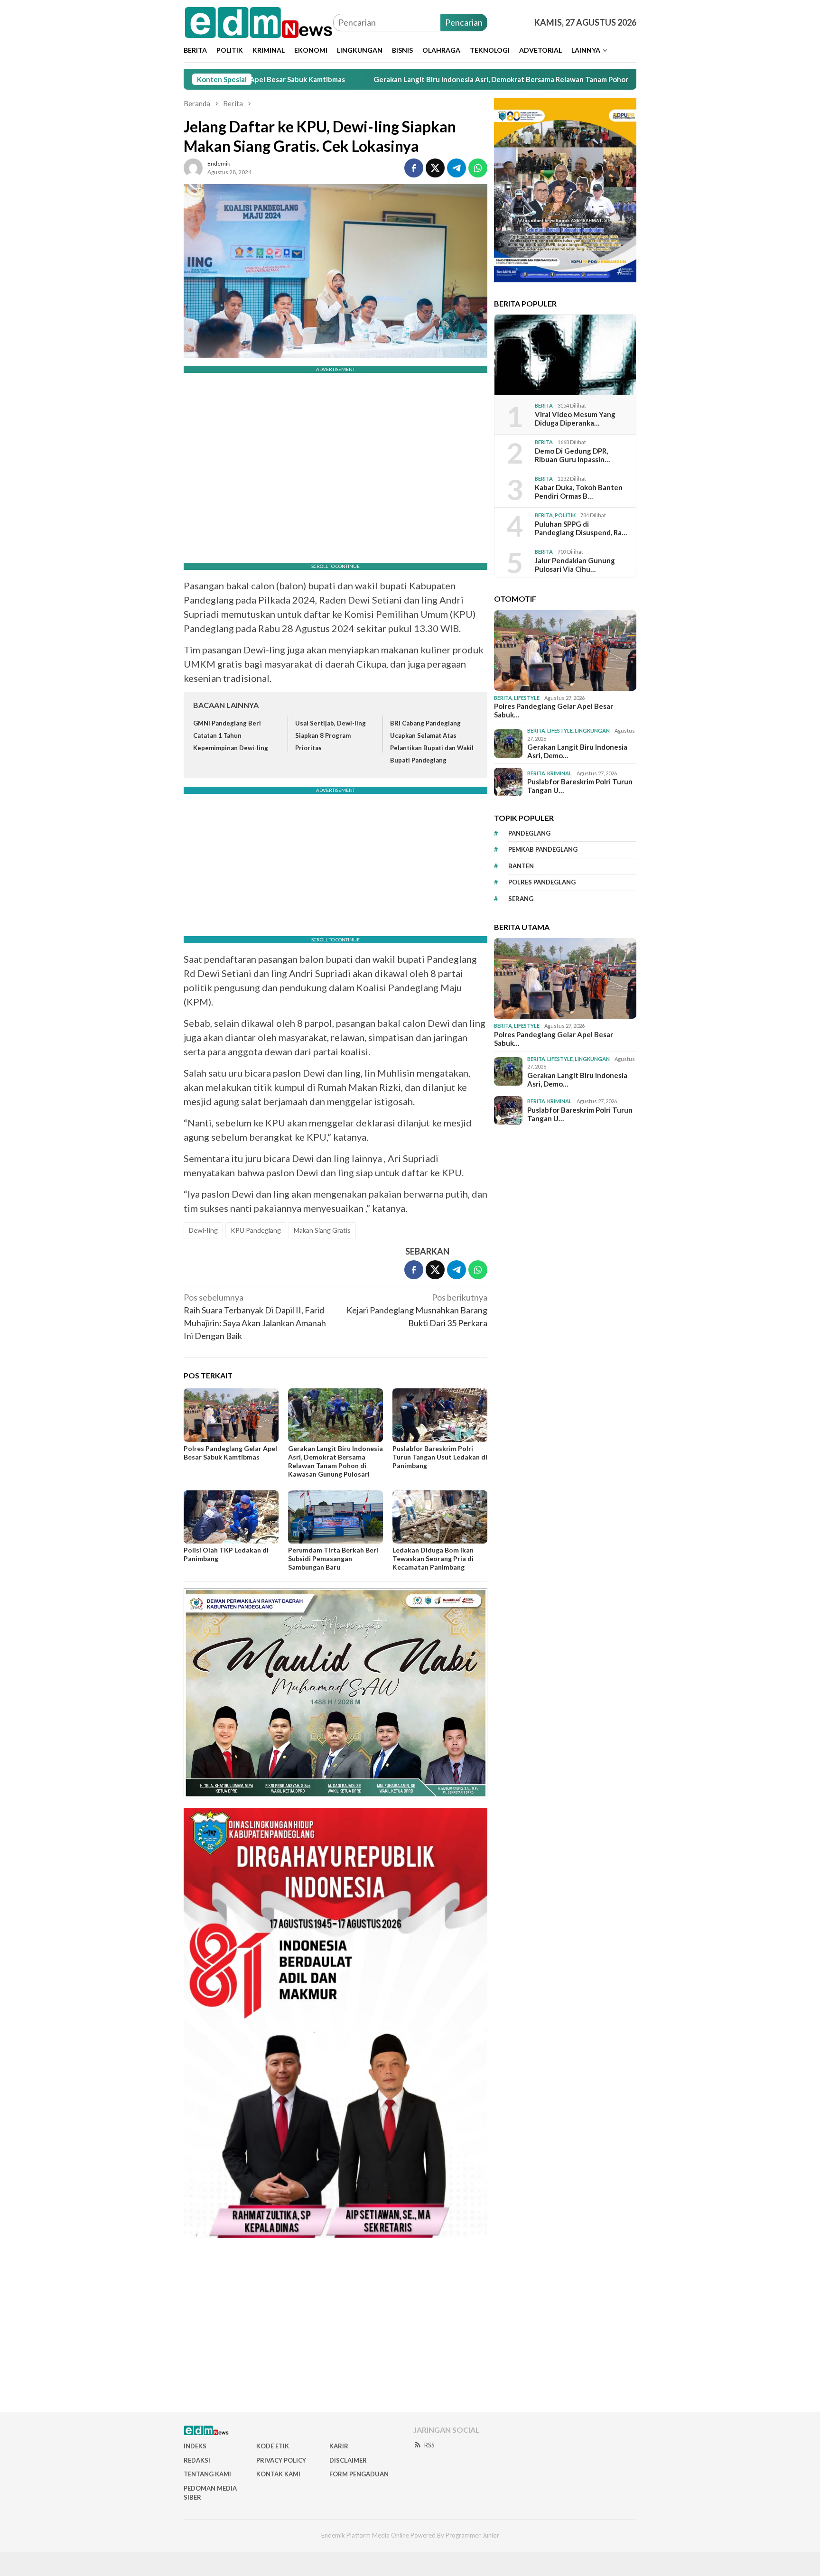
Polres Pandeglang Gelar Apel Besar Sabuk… (554, 710)
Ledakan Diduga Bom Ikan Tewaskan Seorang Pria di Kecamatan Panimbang (433, 1558)
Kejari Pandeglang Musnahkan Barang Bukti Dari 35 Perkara (417, 1310)
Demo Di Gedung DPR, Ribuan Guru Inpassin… (572, 455)
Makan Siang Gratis (322, 1230)
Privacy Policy (281, 2460)
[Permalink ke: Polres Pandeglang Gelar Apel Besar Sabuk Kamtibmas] (231, 1415)
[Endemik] (258, 21)
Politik (565, 515)
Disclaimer (348, 2460)
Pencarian (464, 22)
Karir (339, 2446)
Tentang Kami (207, 2474)
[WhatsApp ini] (478, 168)
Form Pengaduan (359, 2474)
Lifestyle (527, 698)
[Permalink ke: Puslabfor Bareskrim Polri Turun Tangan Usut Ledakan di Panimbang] (440, 1415)
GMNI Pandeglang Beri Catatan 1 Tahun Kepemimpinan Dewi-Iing (231, 735)
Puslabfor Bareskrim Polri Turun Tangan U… (580, 786)
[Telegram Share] (457, 168)
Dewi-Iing (203, 1230)
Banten (521, 866)
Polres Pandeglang (542, 882)
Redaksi (197, 2460)
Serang (521, 899)
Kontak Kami (278, 2474)
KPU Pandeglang (256, 1230)
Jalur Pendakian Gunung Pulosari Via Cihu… (575, 565)
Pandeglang (529, 833)
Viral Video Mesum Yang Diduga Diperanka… (575, 418)
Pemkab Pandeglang (543, 849)
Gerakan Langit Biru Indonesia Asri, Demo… (577, 751)
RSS (429, 2445)
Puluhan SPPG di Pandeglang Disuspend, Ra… (581, 528)
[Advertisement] (410, 2329)
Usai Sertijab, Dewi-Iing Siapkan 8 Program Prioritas (331, 735)
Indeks (195, 2446)
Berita (544, 405)
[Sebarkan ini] (414, 168)
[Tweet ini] (435, 168)
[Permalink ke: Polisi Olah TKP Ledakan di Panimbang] (231, 1517)
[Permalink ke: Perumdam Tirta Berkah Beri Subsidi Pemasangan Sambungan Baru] (335, 1517)
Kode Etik (273, 2446)
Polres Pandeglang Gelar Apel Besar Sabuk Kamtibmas (230, 1453)
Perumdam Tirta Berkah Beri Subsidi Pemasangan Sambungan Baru (333, 1558)
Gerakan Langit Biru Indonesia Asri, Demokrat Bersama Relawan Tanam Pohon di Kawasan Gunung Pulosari (451, 79)
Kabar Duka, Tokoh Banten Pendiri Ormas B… (579, 492)
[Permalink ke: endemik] (193, 167)
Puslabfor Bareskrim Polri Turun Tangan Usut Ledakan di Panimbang (440, 1457)
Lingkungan (592, 730)
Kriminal (559, 773)
